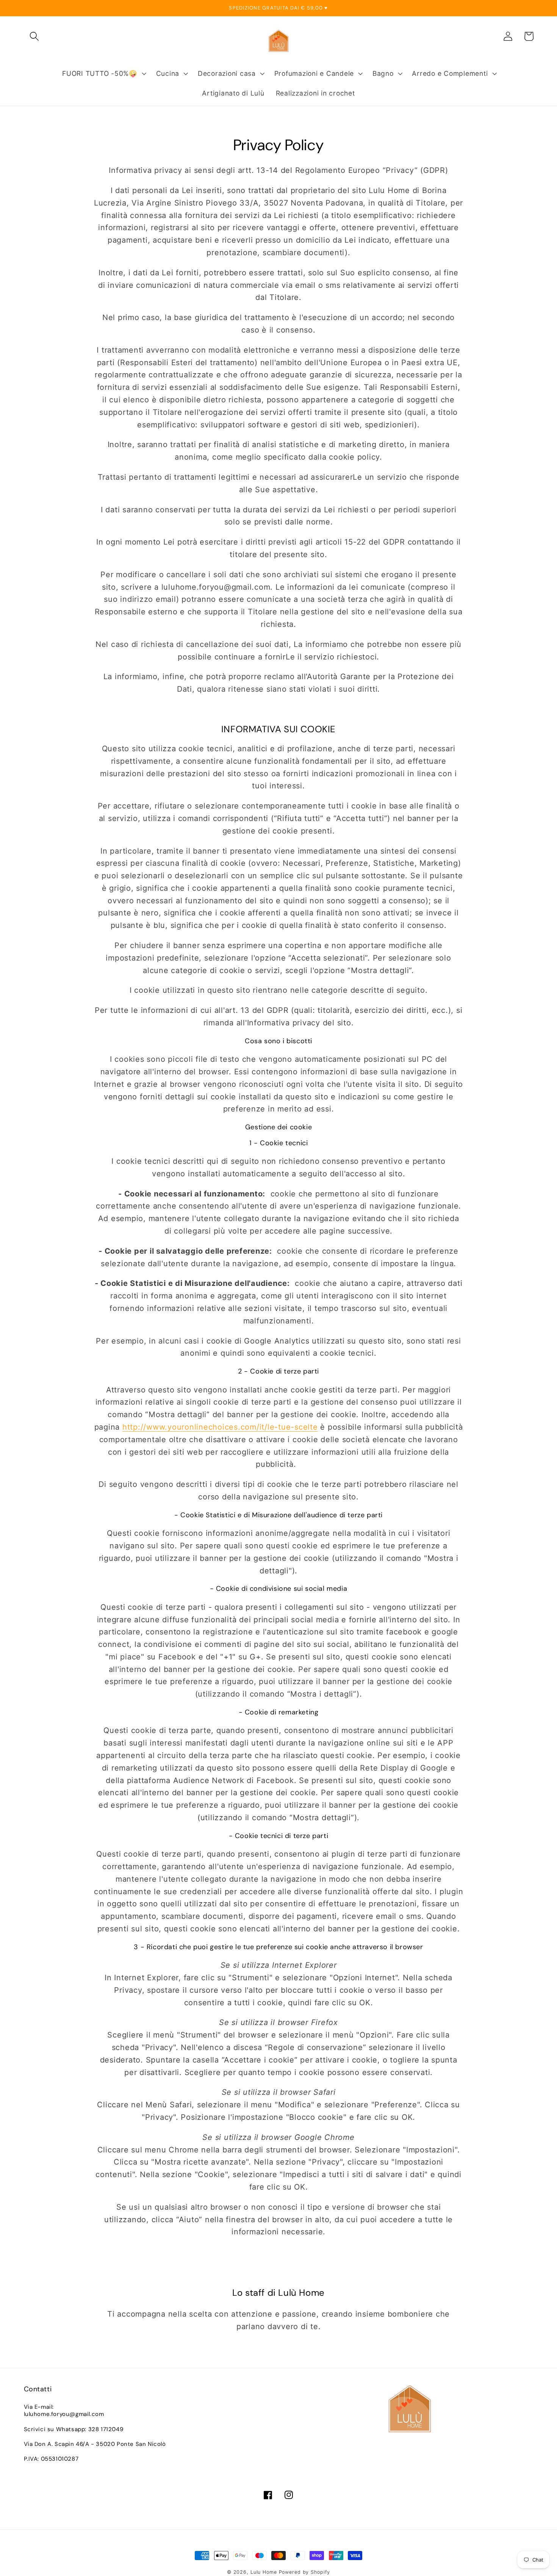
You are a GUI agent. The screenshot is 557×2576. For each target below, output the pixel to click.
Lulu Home (264, 2572)
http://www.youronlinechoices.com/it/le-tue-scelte (220, 1427)
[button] (34, 36)
